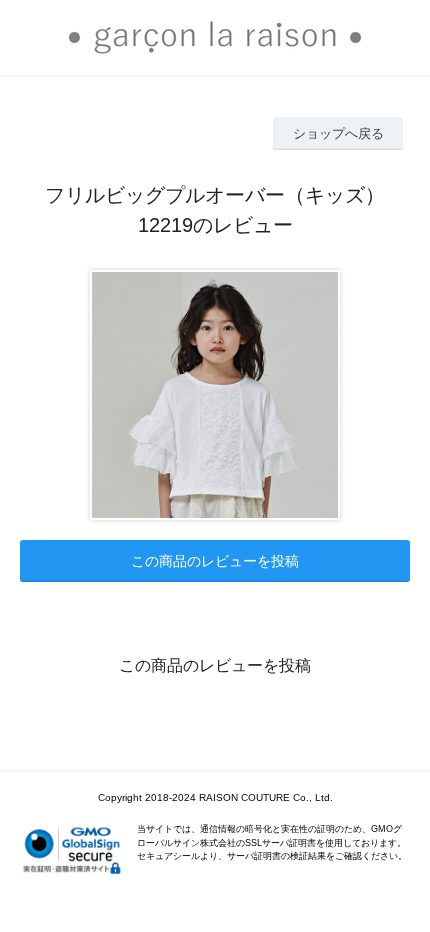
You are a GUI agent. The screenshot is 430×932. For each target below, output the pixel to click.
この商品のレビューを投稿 (215, 561)
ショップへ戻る (338, 133)
